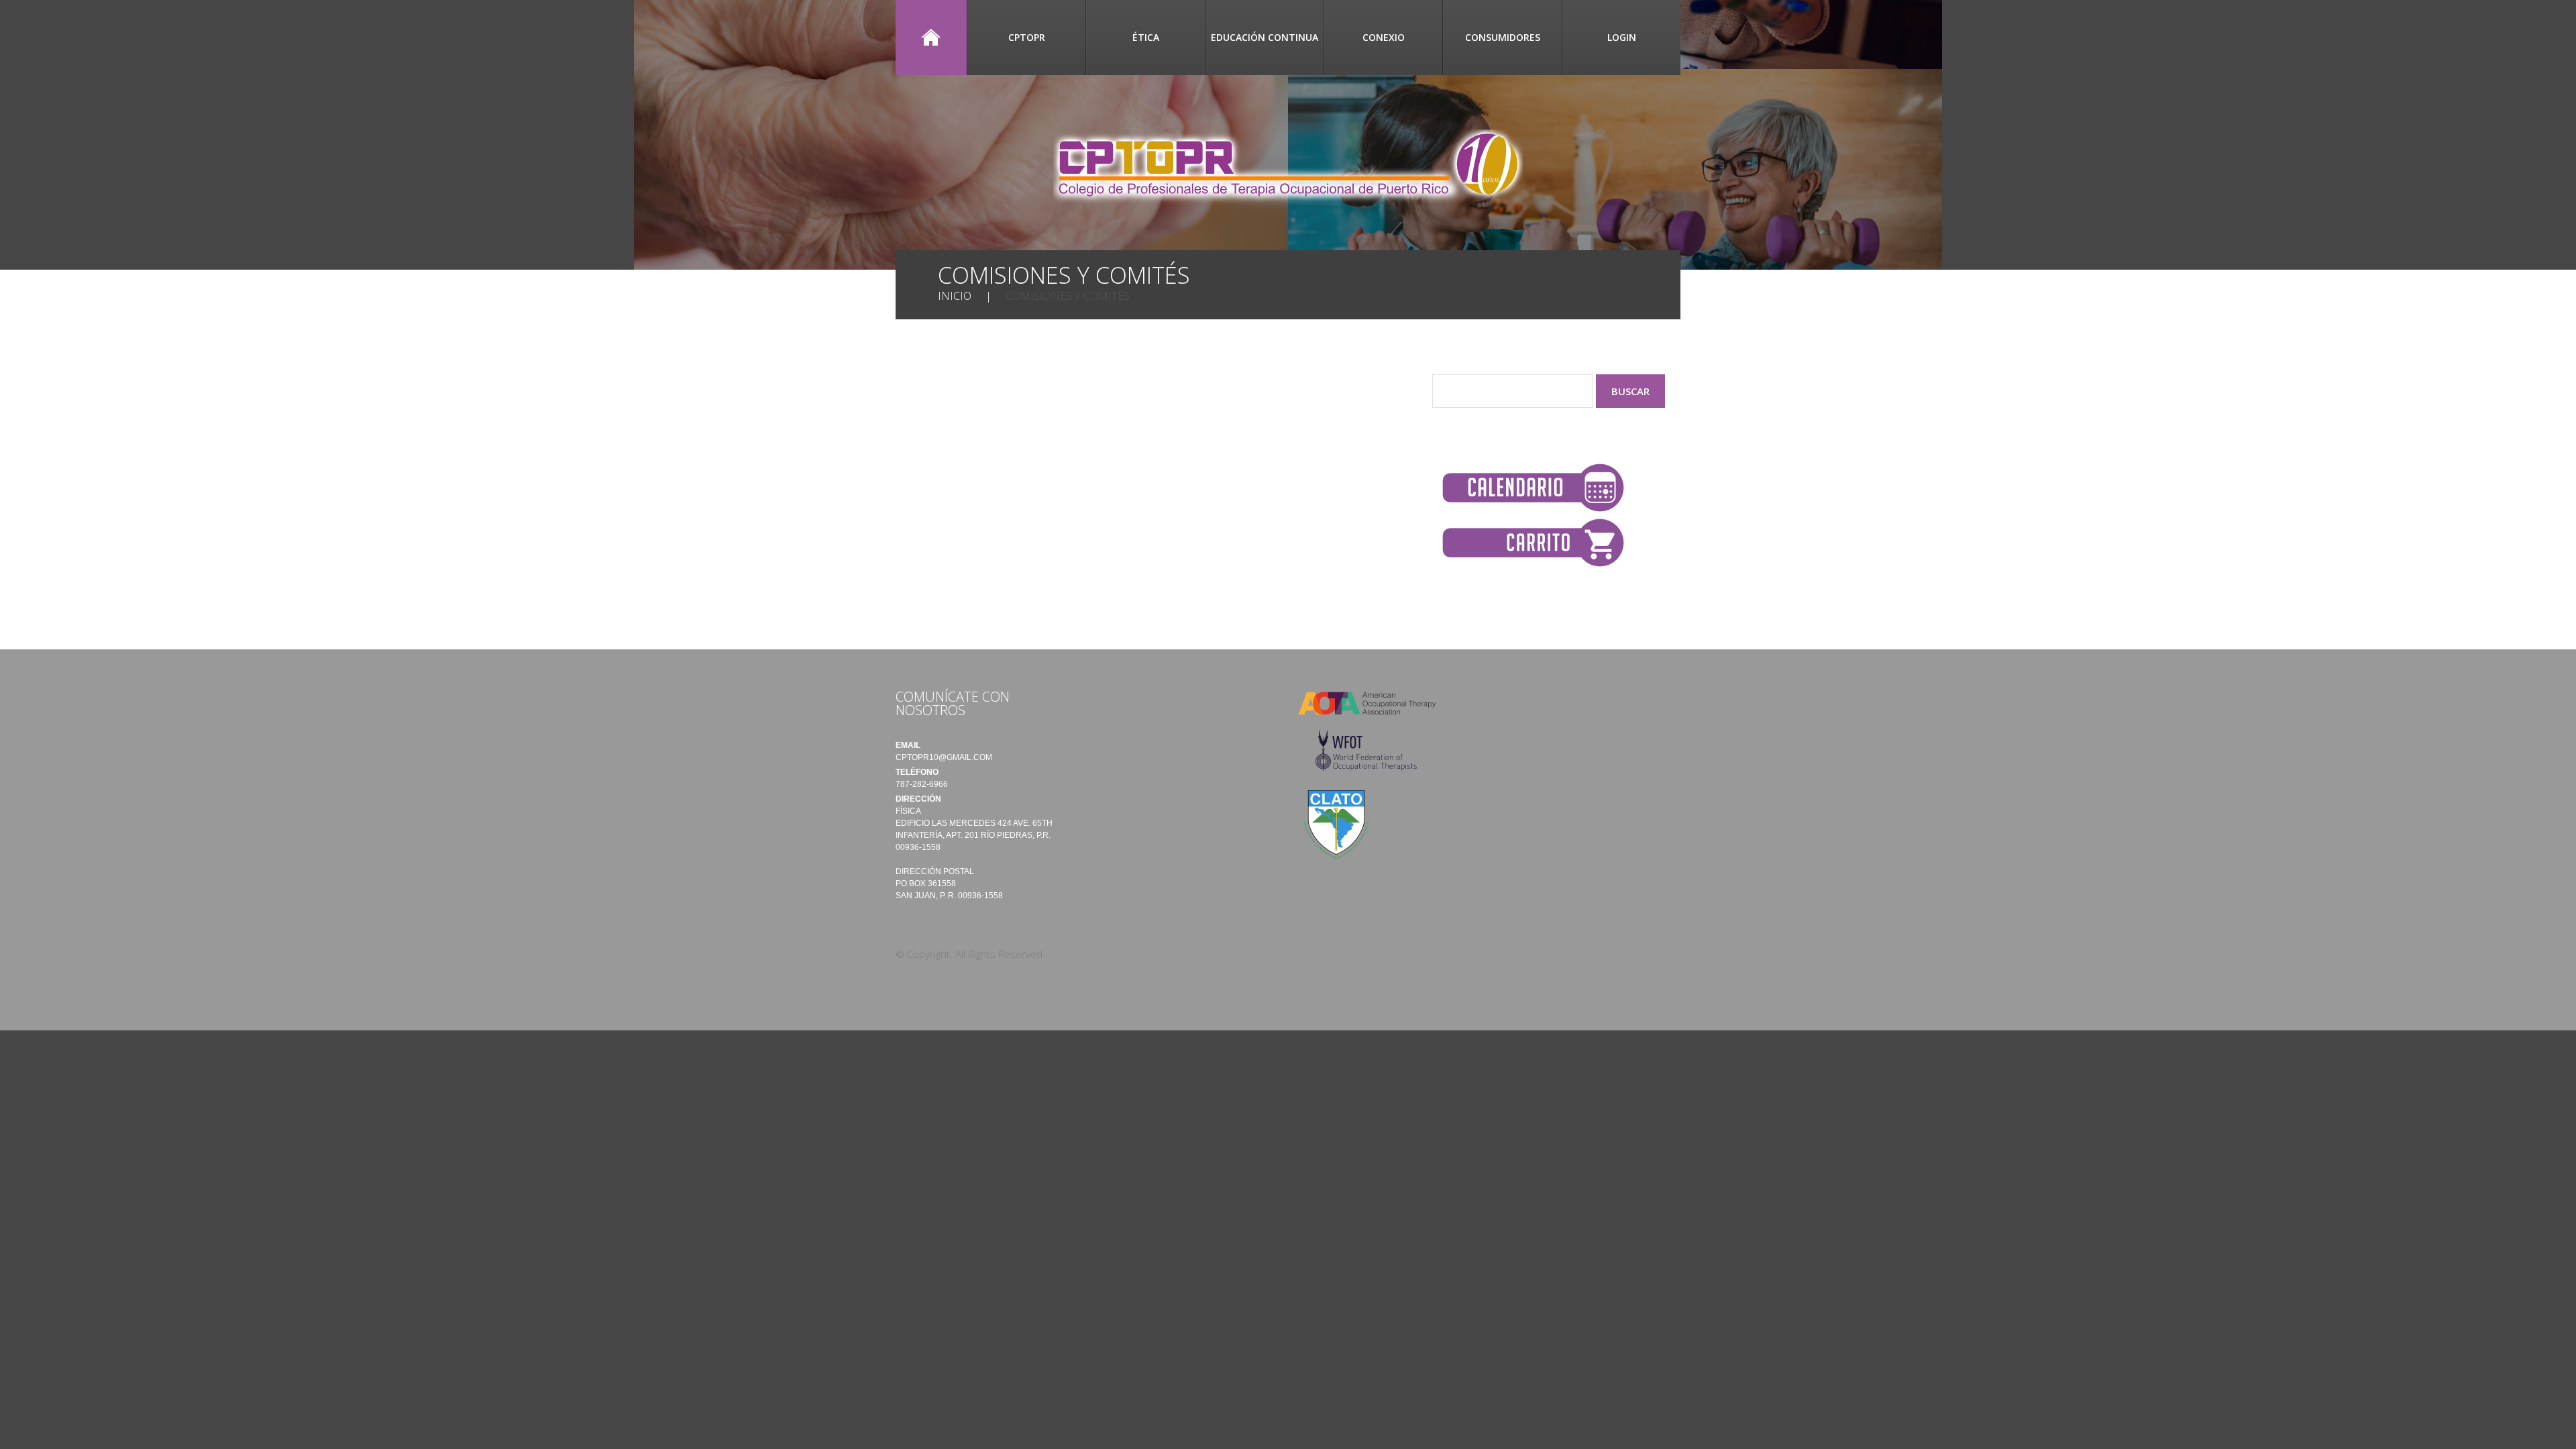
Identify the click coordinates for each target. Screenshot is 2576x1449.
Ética (1146, 37)
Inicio (931, 38)
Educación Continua (1265, 37)
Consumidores (1503, 37)
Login (1622, 37)
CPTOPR (1027, 37)
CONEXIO (1384, 37)
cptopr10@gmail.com (944, 757)
